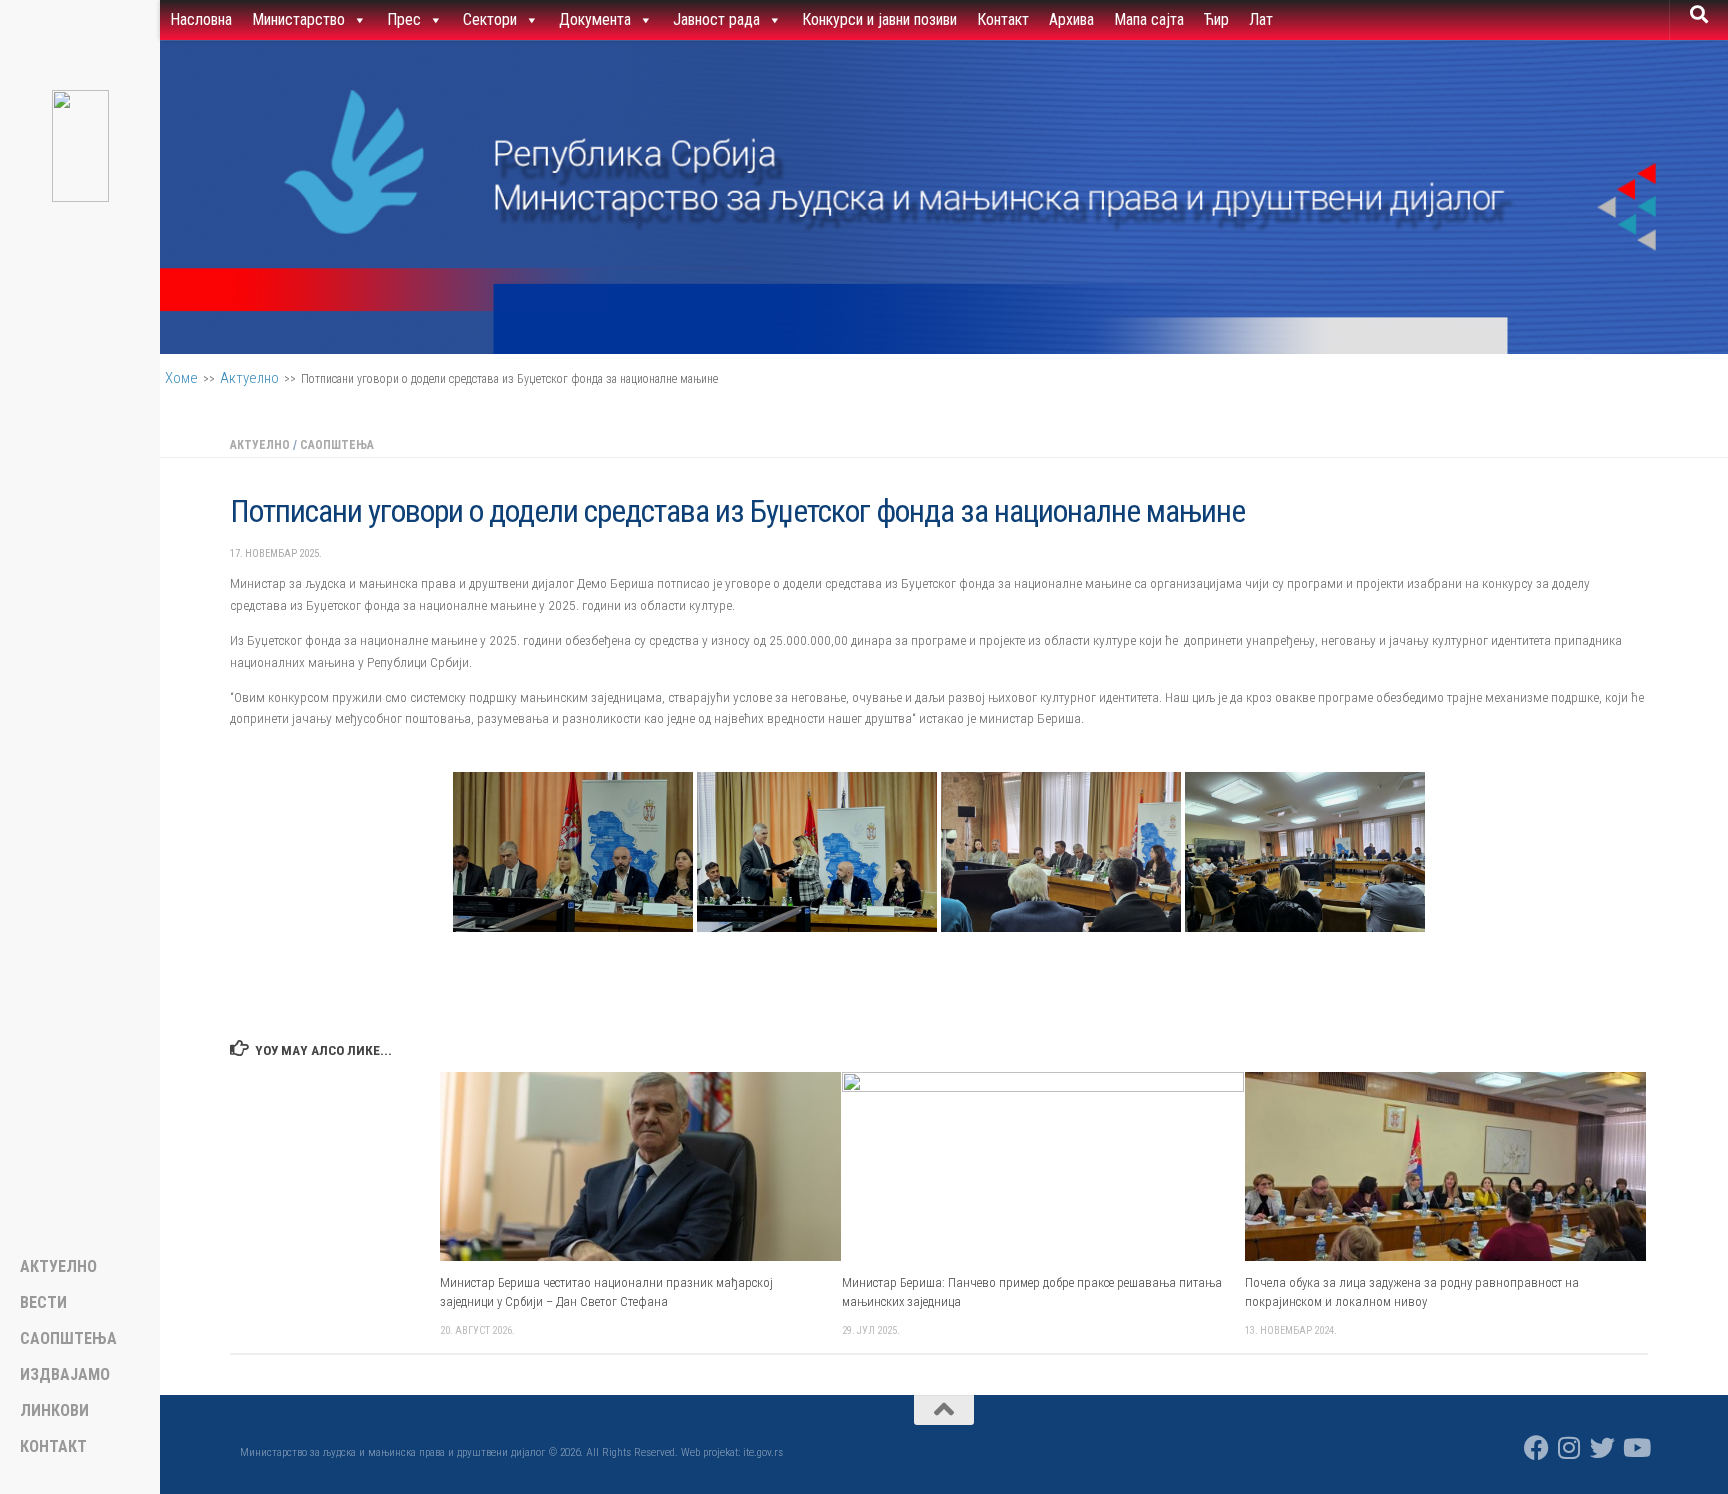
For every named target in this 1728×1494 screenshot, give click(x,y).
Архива (1071, 19)
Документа (595, 19)
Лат (1261, 19)
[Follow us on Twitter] (1602, 1447)
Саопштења (337, 445)
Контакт (1003, 19)
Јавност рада (716, 19)
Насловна (201, 19)
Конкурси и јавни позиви (879, 19)
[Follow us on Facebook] (1536, 1447)
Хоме (181, 378)
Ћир (1216, 19)
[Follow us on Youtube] (1635, 1447)
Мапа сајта (1149, 19)
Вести (43, 1303)
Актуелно (249, 378)
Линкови (54, 1411)
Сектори (490, 19)
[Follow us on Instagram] (1569, 1447)
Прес (404, 19)
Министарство (298, 19)
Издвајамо (65, 1375)
